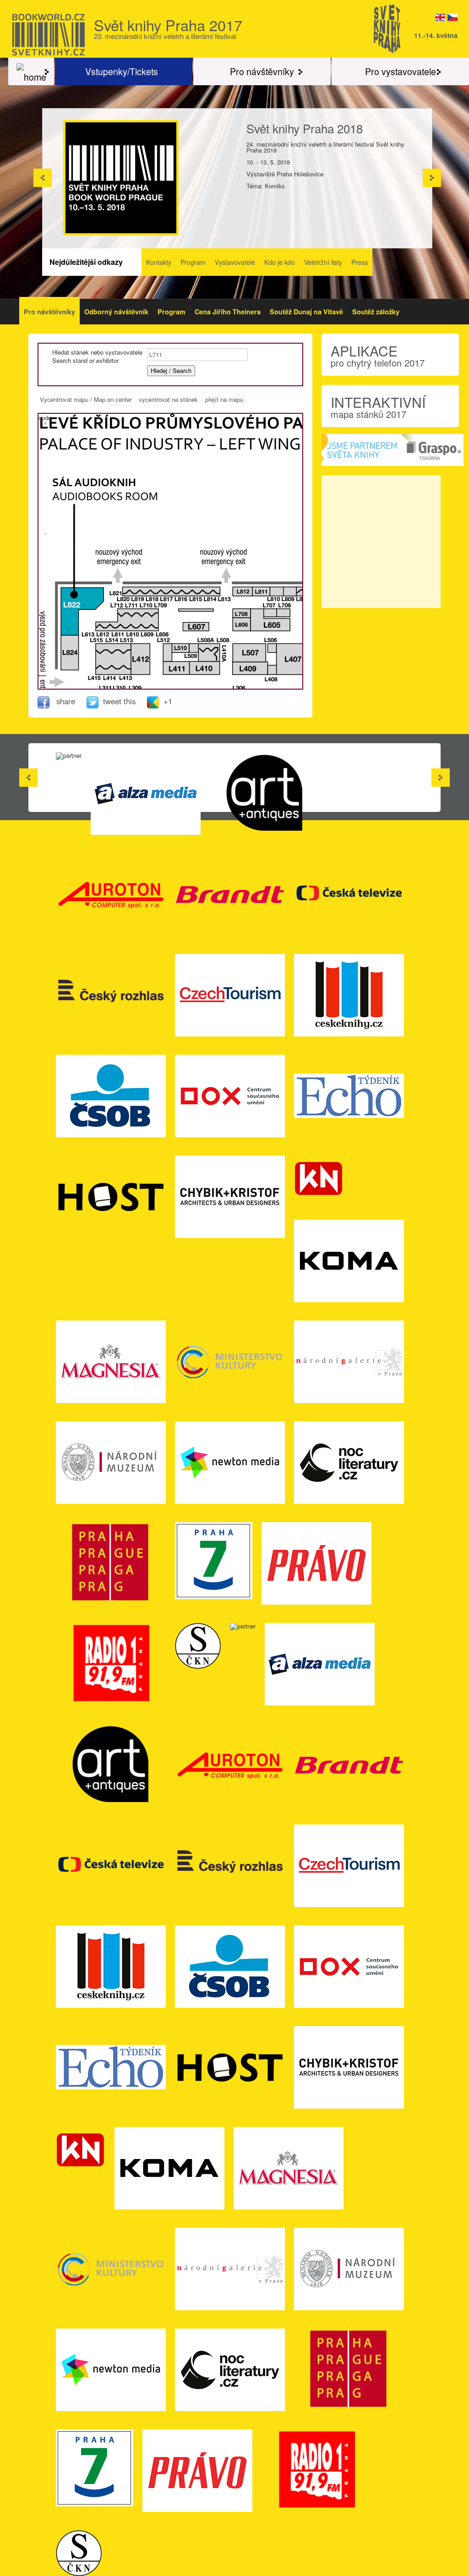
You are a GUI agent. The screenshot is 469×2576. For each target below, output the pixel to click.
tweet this (120, 701)
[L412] (140, 659)
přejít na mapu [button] (224, 399)
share (66, 701)
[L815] (193, 592)
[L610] (133, 626)
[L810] (276, 592)
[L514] (113, 653)
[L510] (181, 648)
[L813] (215, 592)
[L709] (154, 616)
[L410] (205, 668)
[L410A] (209, 657)
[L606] (242, 624)
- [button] (45, 533)
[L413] (125, 668)
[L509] (194, 648)
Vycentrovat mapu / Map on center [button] (86, 399)
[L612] (112, 626)
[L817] (171, 592)
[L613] (101, 626)
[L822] (82, 598)
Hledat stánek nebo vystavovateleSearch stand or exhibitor (97, 356)
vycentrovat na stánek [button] (168, 399)
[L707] (270, 613)
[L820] (138, 592)
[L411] (176, 668)
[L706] (284, 613)
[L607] (196, 626)
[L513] (125, 653)
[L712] (123, 616)
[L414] (113, 668)
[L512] (168, 653)
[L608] (154, 626)
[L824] (70, 652)
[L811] (261, 592)
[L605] (271, 625)
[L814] (204, 592)
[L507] (249, 653)
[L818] (160, 592)
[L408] (272, 670)
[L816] (182, 592)
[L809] (290, 592)
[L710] (144, 616)
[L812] (243, 592)
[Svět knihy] (31, 71)
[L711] (134, 616)
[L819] (149, 592)
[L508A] (204, 648)
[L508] (214, 648)
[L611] (122, 626)
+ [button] (45, 422)
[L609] (143, 626)
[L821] (128, 592)
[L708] (242, 613)
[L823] (70, 622)
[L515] (102, 653)
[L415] (102, 668)
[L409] (250, 668)
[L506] (272, 648)
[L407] (293, 659)
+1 (168, 701)
